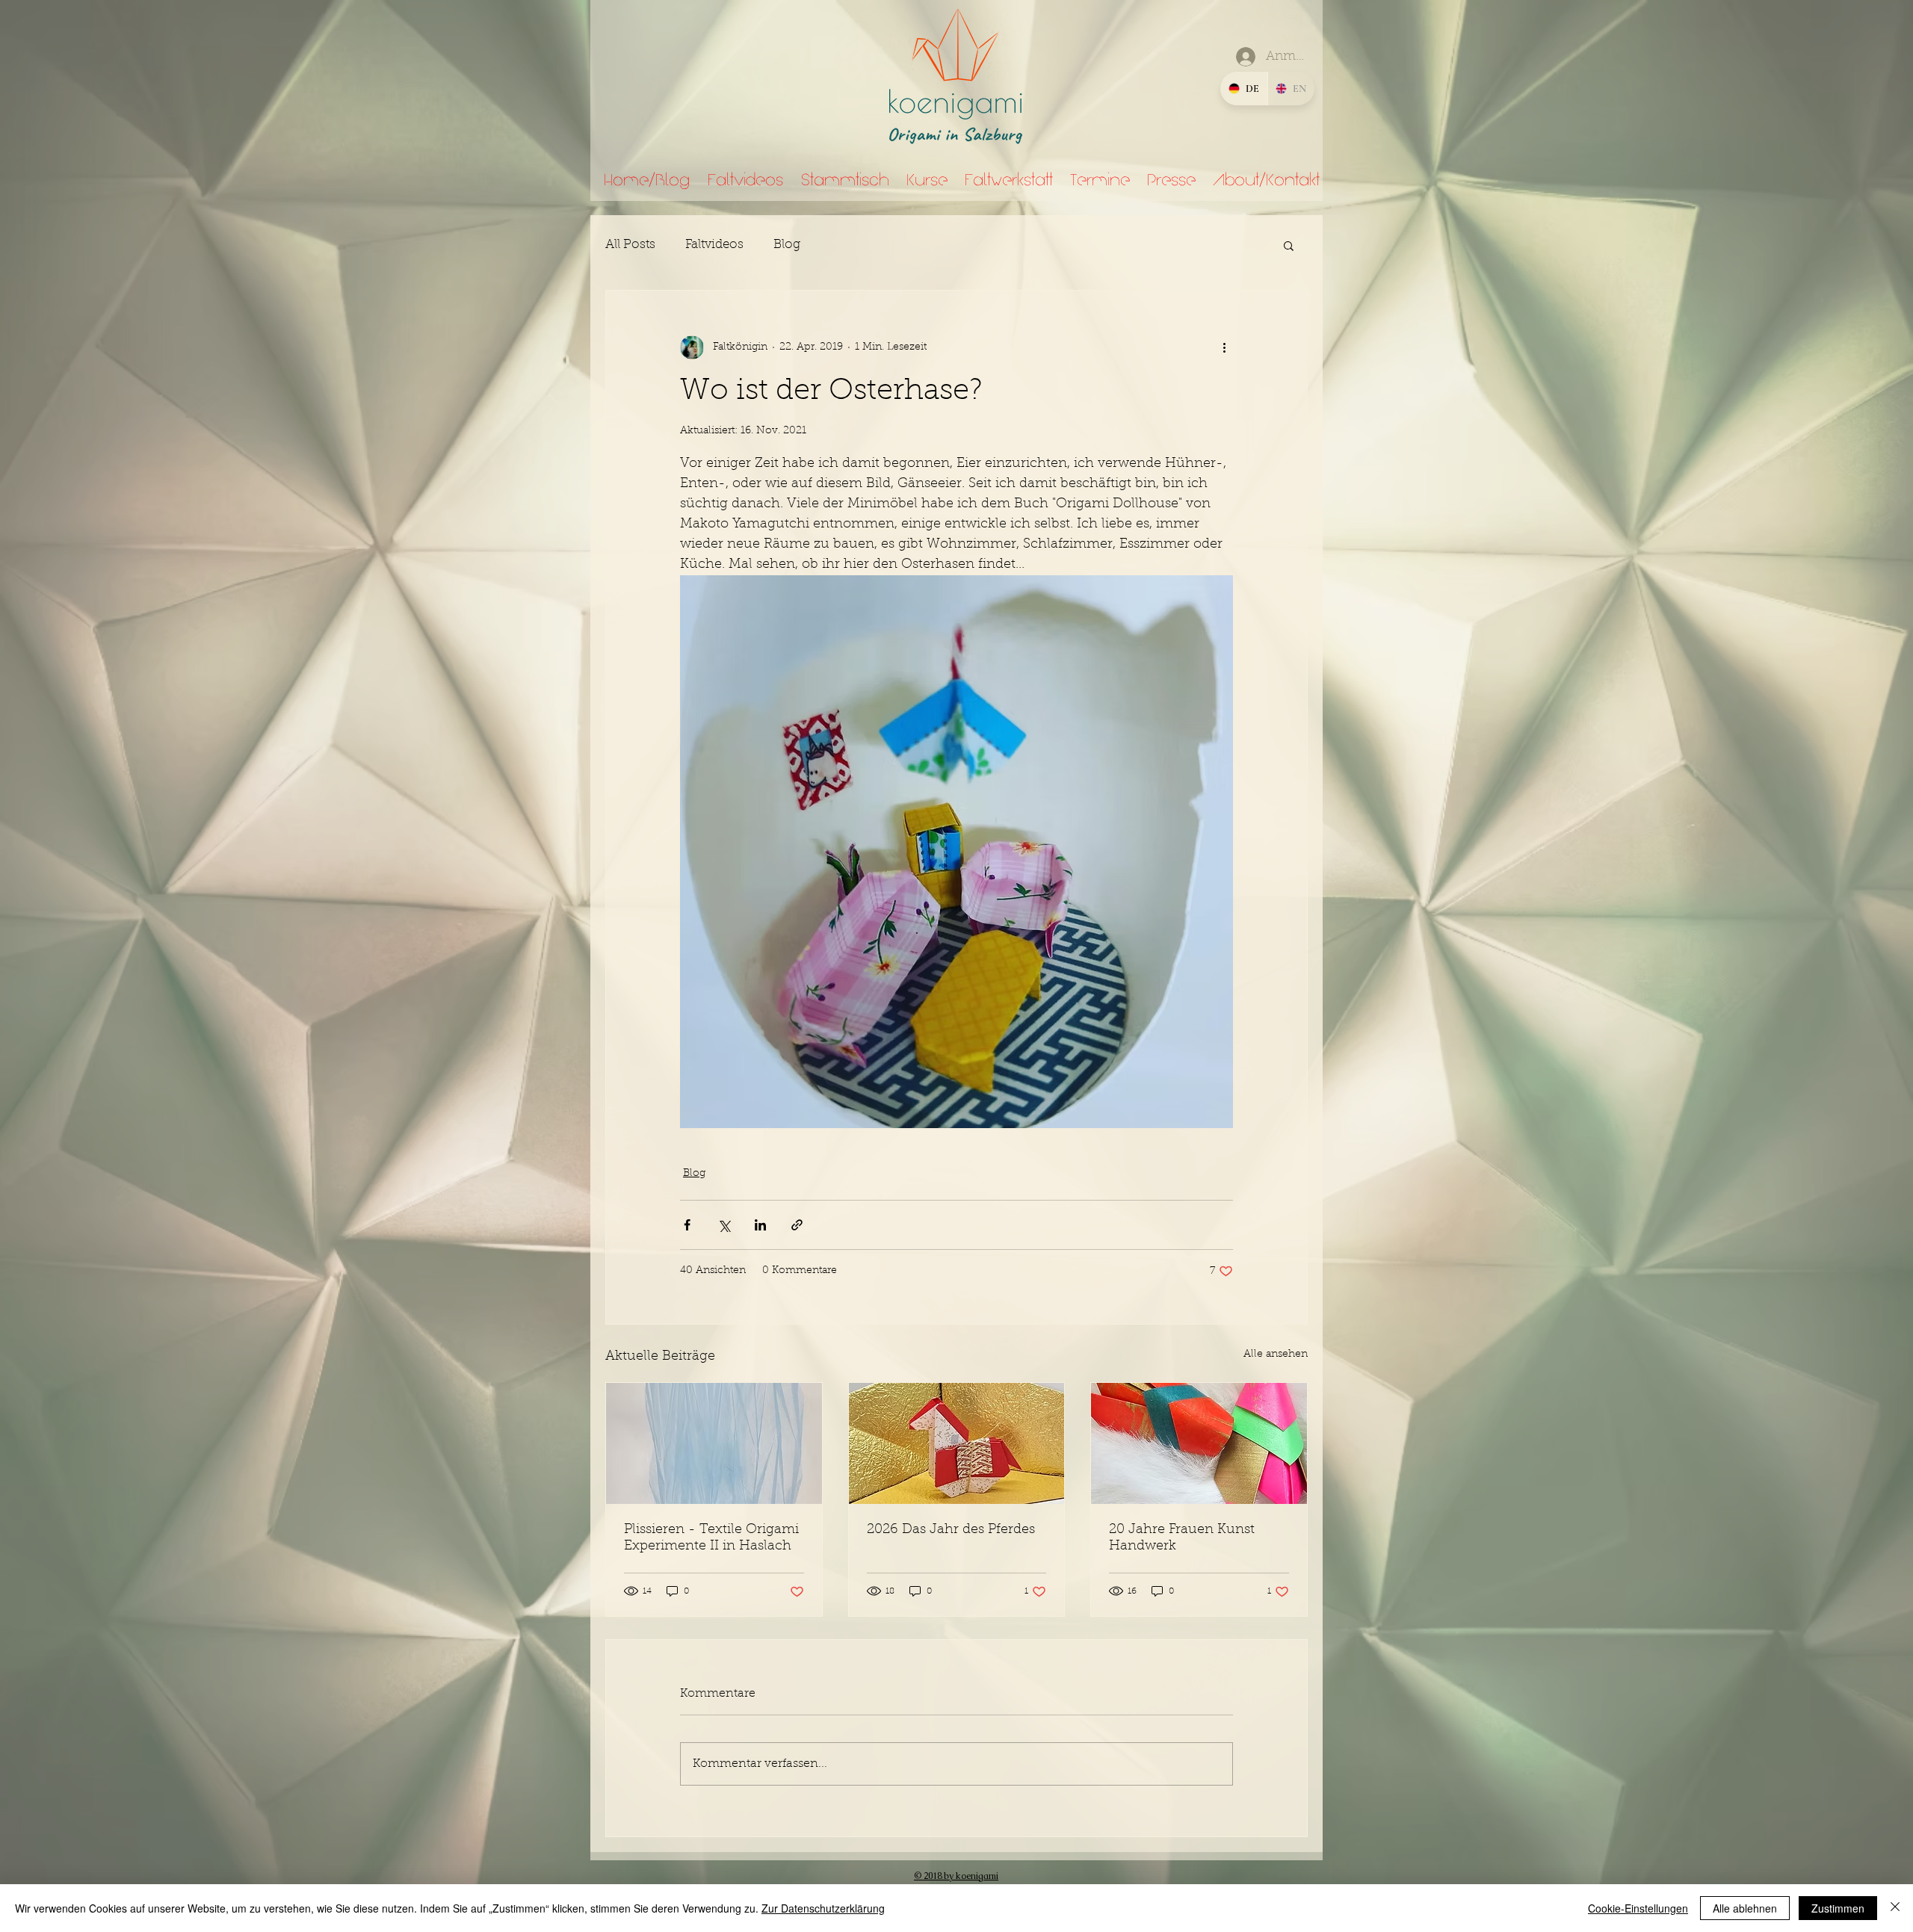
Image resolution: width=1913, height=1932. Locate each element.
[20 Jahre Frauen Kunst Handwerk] (1199, 1443)
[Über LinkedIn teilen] (760, 1225)
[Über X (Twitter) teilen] (724, 1225)
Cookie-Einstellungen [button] (1638, 1908)
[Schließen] (1895, 1908)
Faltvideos (714, 245)
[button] (1289, 245)
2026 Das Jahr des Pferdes (951, 1530)
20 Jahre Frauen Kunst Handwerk (1182, 1538)
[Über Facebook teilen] (687, 1225)
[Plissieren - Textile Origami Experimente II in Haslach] (714, 1443)
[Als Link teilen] (797, 1225)
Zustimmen (1838, 1908)
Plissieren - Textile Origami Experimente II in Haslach (711, 1538)
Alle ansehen (1276, 1354)
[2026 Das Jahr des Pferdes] (957, 1443)
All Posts (630, 245)
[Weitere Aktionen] (1224, 347)
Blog (787, 245)
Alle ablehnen (1745, 1908)
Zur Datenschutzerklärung (823, 1908)
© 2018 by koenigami (956, 1876)
